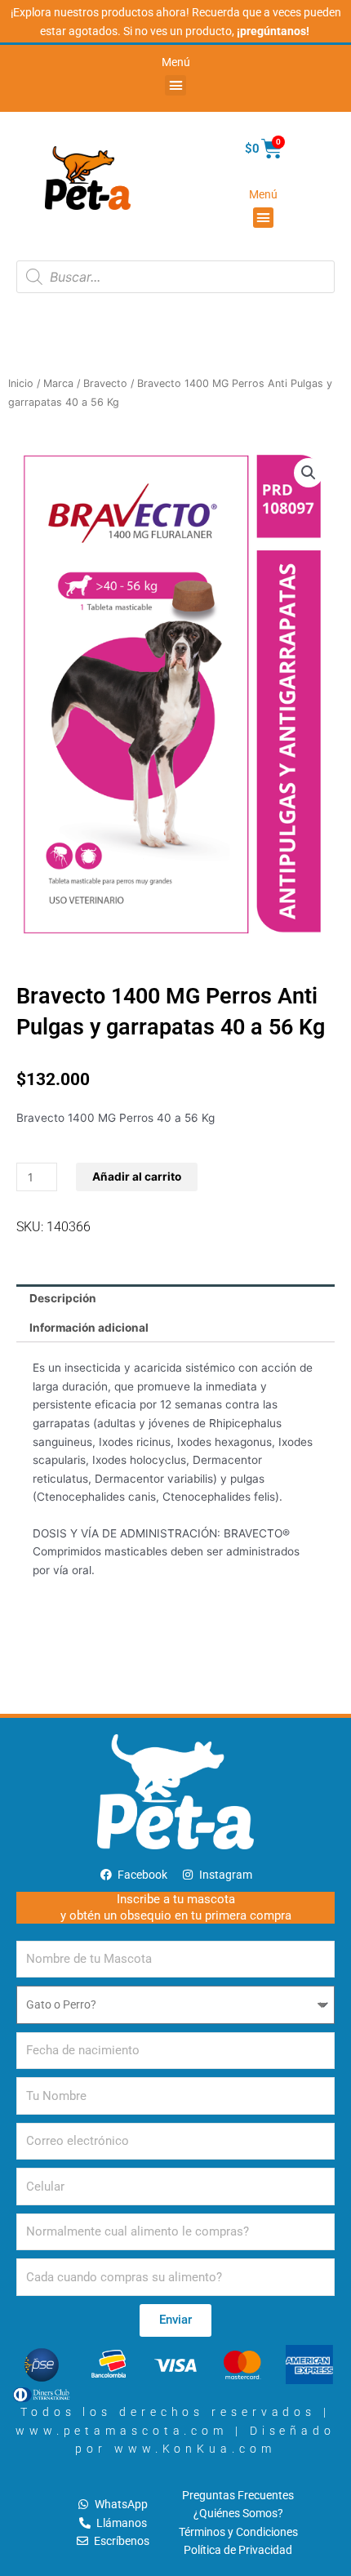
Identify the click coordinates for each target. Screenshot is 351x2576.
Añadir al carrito (137, 1177)
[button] (175, 86)
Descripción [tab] (63, 1298)
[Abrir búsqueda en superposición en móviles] (175, 277)
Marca (58, 383)
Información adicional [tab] (89, 1328)
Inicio (21, 383)
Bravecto (105, 383)
